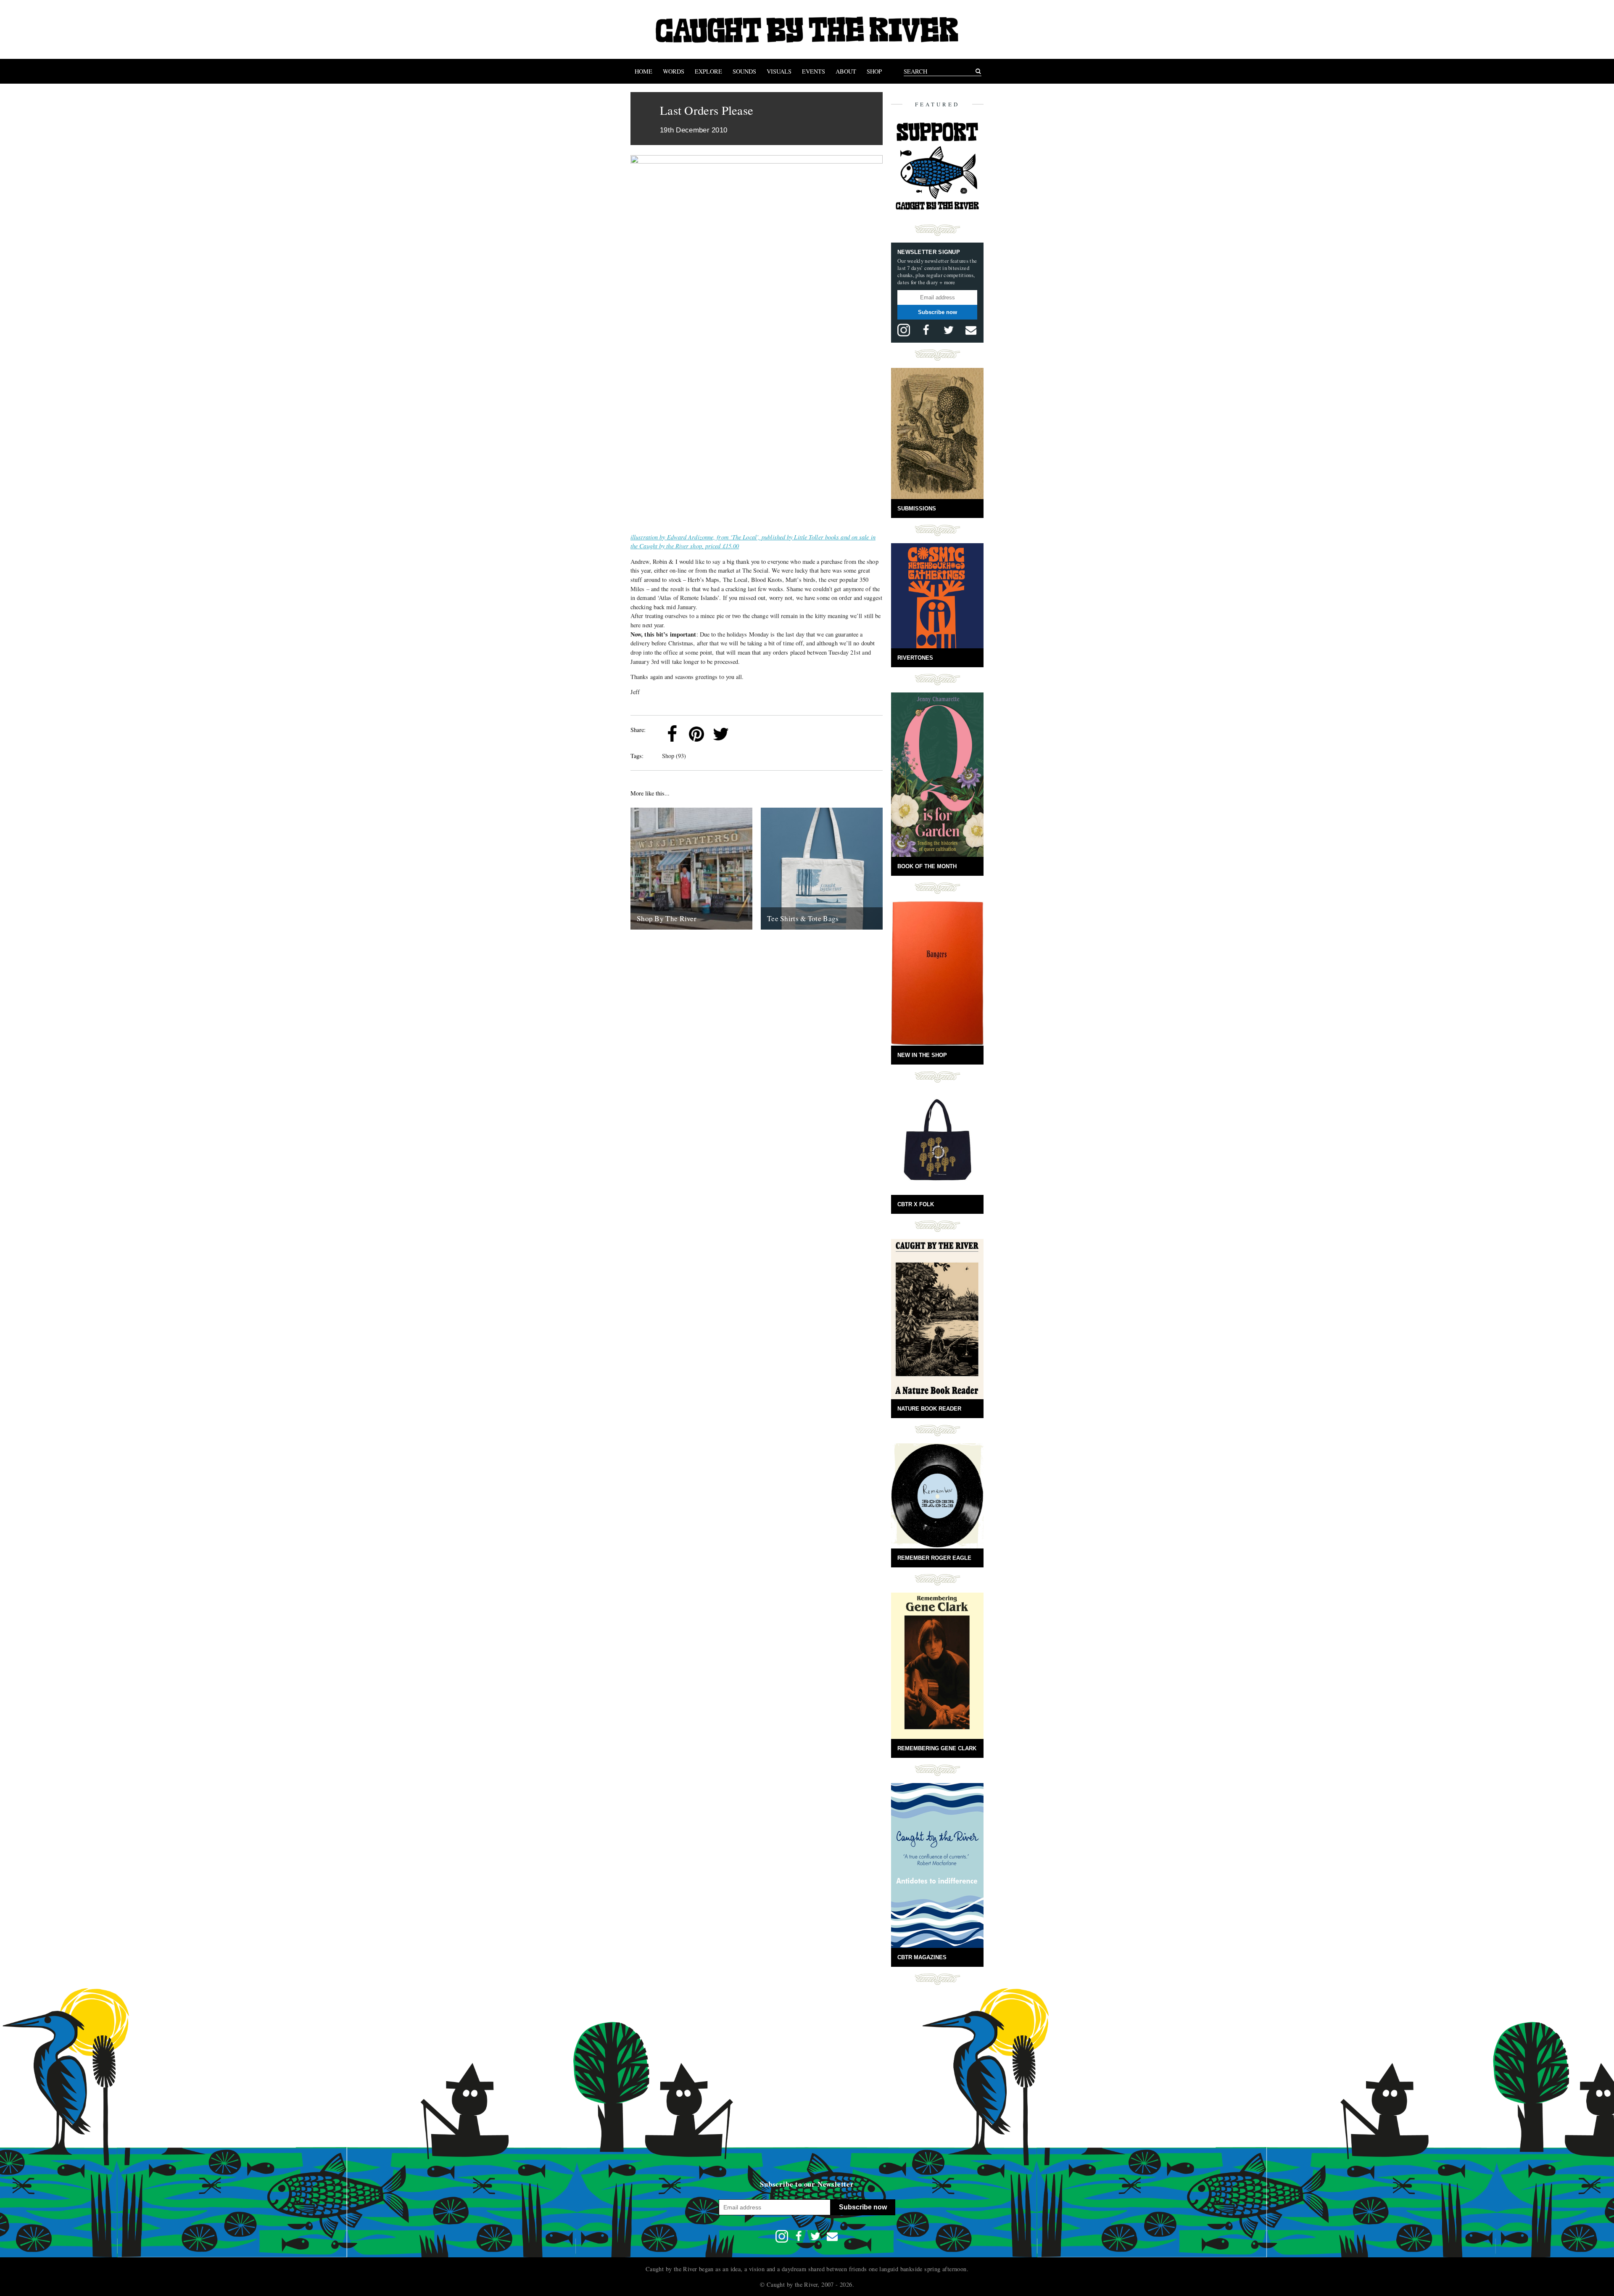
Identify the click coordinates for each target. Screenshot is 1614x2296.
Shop (874, 71)
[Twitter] (721, 734)
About (846, 71)
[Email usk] (971, 330)
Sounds (744, 71)
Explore (708, 71)
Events (814, 71)
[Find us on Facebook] (926, 330)
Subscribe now (938, 312)
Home (643, 71)
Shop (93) (674, 756)
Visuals (779, 71)
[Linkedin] (745, 734)
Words (674, 71)
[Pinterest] (696, 734)
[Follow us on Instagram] (904, 330)
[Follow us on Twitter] (949, 330)
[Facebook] (672, 734)
